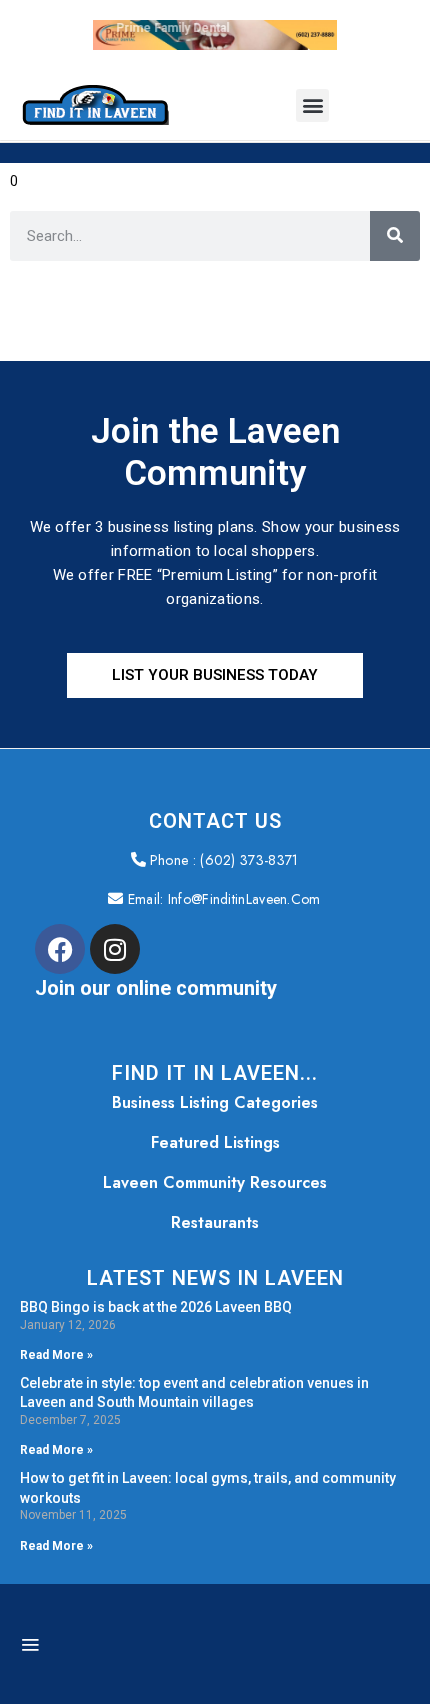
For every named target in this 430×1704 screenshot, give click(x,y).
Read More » (56, 1355)
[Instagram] (115, 949)
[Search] (395, 236)
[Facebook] (60, 949)
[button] (312, 105)
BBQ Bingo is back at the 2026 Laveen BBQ (156, 1307)
